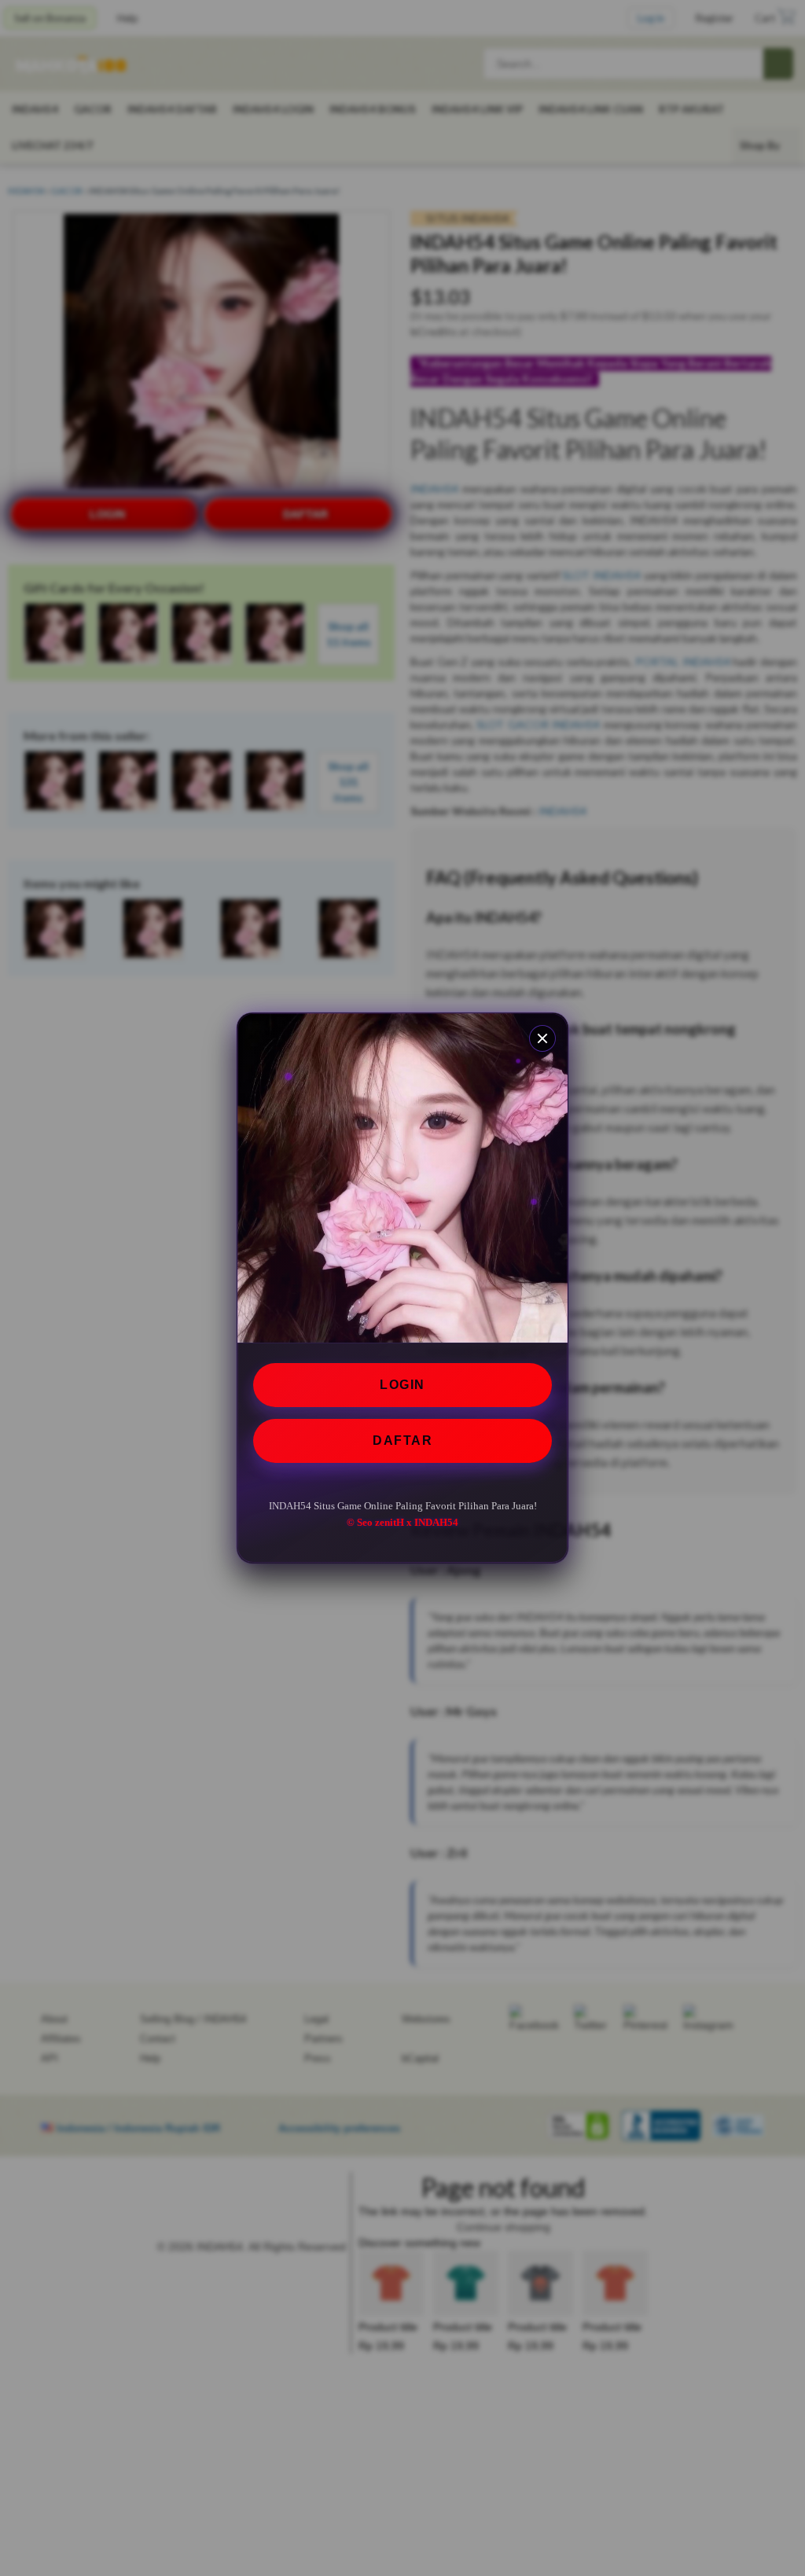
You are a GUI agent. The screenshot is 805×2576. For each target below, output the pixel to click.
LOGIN (402, 1385)
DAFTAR (402, 1441)
